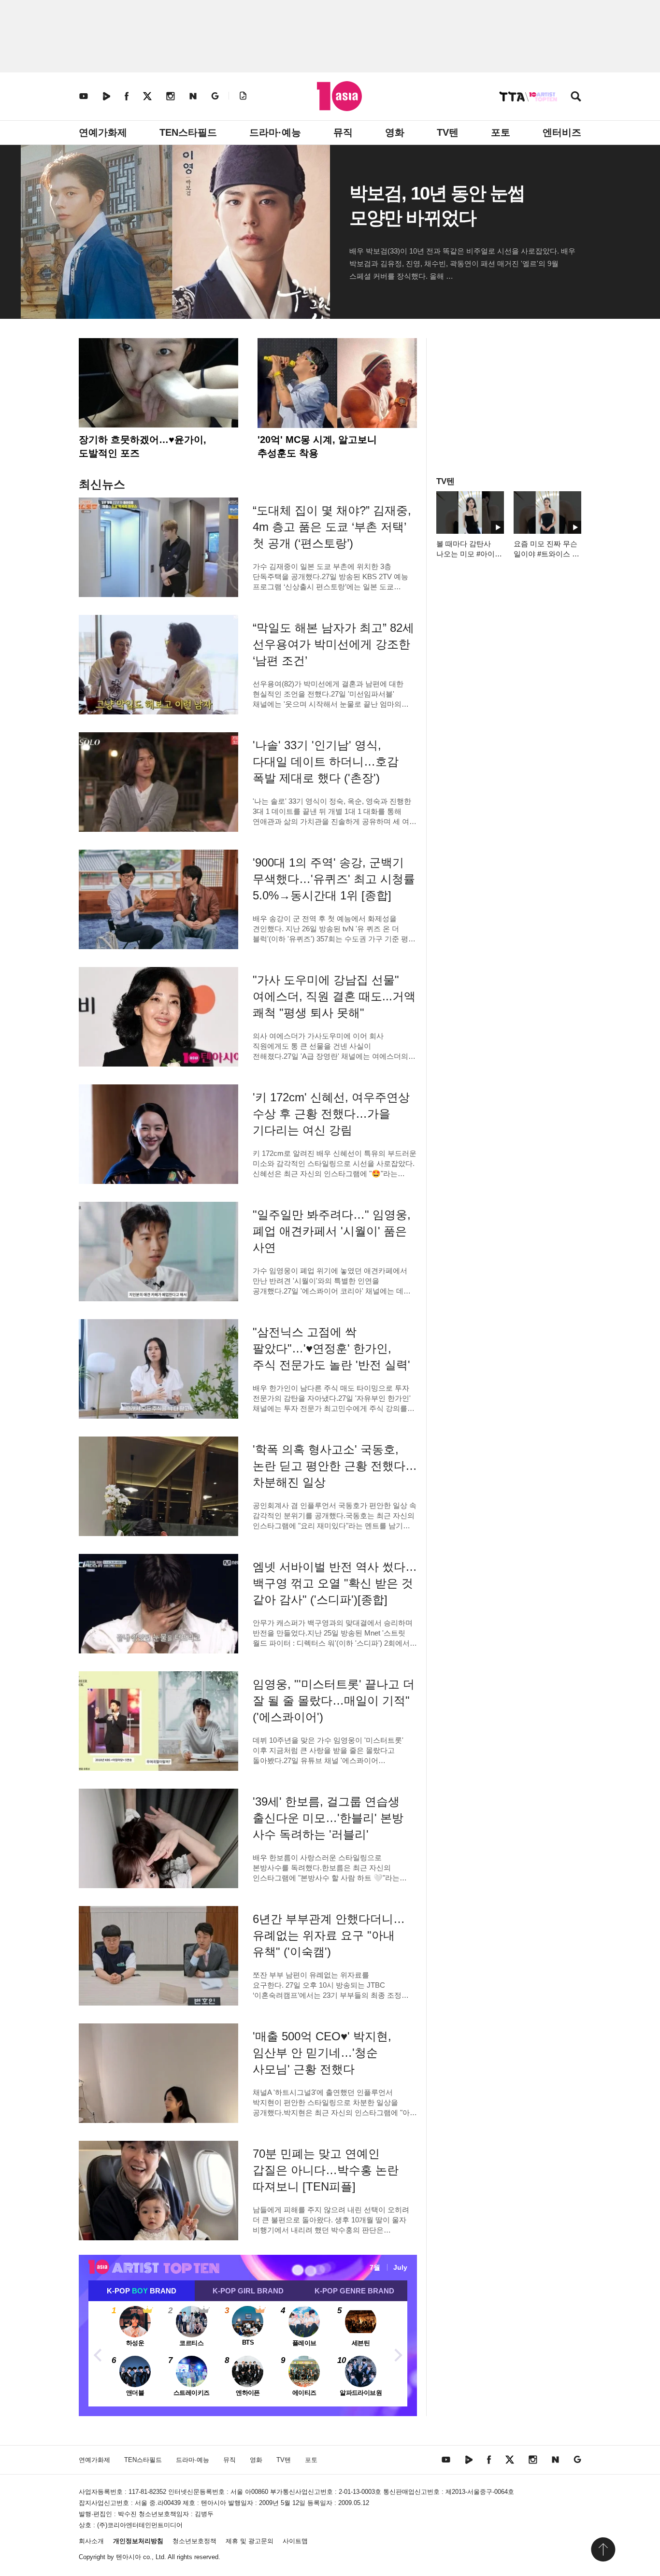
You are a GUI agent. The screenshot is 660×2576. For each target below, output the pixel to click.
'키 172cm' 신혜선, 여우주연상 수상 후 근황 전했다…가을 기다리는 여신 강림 (331, 1114)
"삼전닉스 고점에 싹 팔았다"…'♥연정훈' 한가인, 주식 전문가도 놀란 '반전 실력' (331, 1348)
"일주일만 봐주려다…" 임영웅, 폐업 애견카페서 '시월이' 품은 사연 (332, 1231)
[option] (248, 2354)
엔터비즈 (562, 132)
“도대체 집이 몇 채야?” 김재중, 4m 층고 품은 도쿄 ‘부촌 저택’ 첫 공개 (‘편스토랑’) (332, 527)
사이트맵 (295, 2541)
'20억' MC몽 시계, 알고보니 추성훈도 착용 (317, 446)
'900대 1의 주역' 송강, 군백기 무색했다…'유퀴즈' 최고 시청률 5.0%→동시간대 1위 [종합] (334, 879)
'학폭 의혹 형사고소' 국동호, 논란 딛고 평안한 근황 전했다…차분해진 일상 (335, 1466)
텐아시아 (129, 2557)
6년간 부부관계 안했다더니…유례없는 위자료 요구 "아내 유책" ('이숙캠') (329, 1935)
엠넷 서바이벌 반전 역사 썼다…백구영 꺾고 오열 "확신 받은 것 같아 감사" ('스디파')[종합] (335, 1583)
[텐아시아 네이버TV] (106, 96)
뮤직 (343, 132)
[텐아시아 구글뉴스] (215, 96)
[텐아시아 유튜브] (84, 96)
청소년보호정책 (194, 2541)
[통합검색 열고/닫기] (576, 97)
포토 (501, 132)
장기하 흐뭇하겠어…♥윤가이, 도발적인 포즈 (143, 446)
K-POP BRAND (142, 2291)
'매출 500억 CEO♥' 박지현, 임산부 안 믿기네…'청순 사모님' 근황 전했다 (322, 2053)
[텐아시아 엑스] (147, 96)
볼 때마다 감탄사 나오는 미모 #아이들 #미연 (469, 554)
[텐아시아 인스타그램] (171, 96)
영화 (395, 132)
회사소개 (91, 2541)
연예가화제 (103, 132)
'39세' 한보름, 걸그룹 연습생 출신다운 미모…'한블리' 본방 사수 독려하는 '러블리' (328, 1818)
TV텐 (448, 132)
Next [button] (398, 2354)
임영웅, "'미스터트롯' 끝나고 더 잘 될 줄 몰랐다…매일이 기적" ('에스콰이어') (334, 1701)
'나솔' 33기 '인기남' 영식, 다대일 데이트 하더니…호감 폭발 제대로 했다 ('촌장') (326, 761)
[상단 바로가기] (603, 2549)
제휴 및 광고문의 (250, 2541)
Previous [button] (98, 2354)
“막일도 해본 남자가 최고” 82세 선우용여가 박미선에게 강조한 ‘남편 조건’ (333, 644)
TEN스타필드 (188, 132)
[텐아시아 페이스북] (127, 96)
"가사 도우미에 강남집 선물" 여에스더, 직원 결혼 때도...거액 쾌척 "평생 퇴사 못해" (334, 996)
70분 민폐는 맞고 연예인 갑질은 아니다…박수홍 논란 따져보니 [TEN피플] (326, 2170)
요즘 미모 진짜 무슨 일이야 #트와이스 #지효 (545, 554)
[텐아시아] (339, 96)
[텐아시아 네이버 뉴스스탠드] (193, 96)
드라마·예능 (275, 132)
